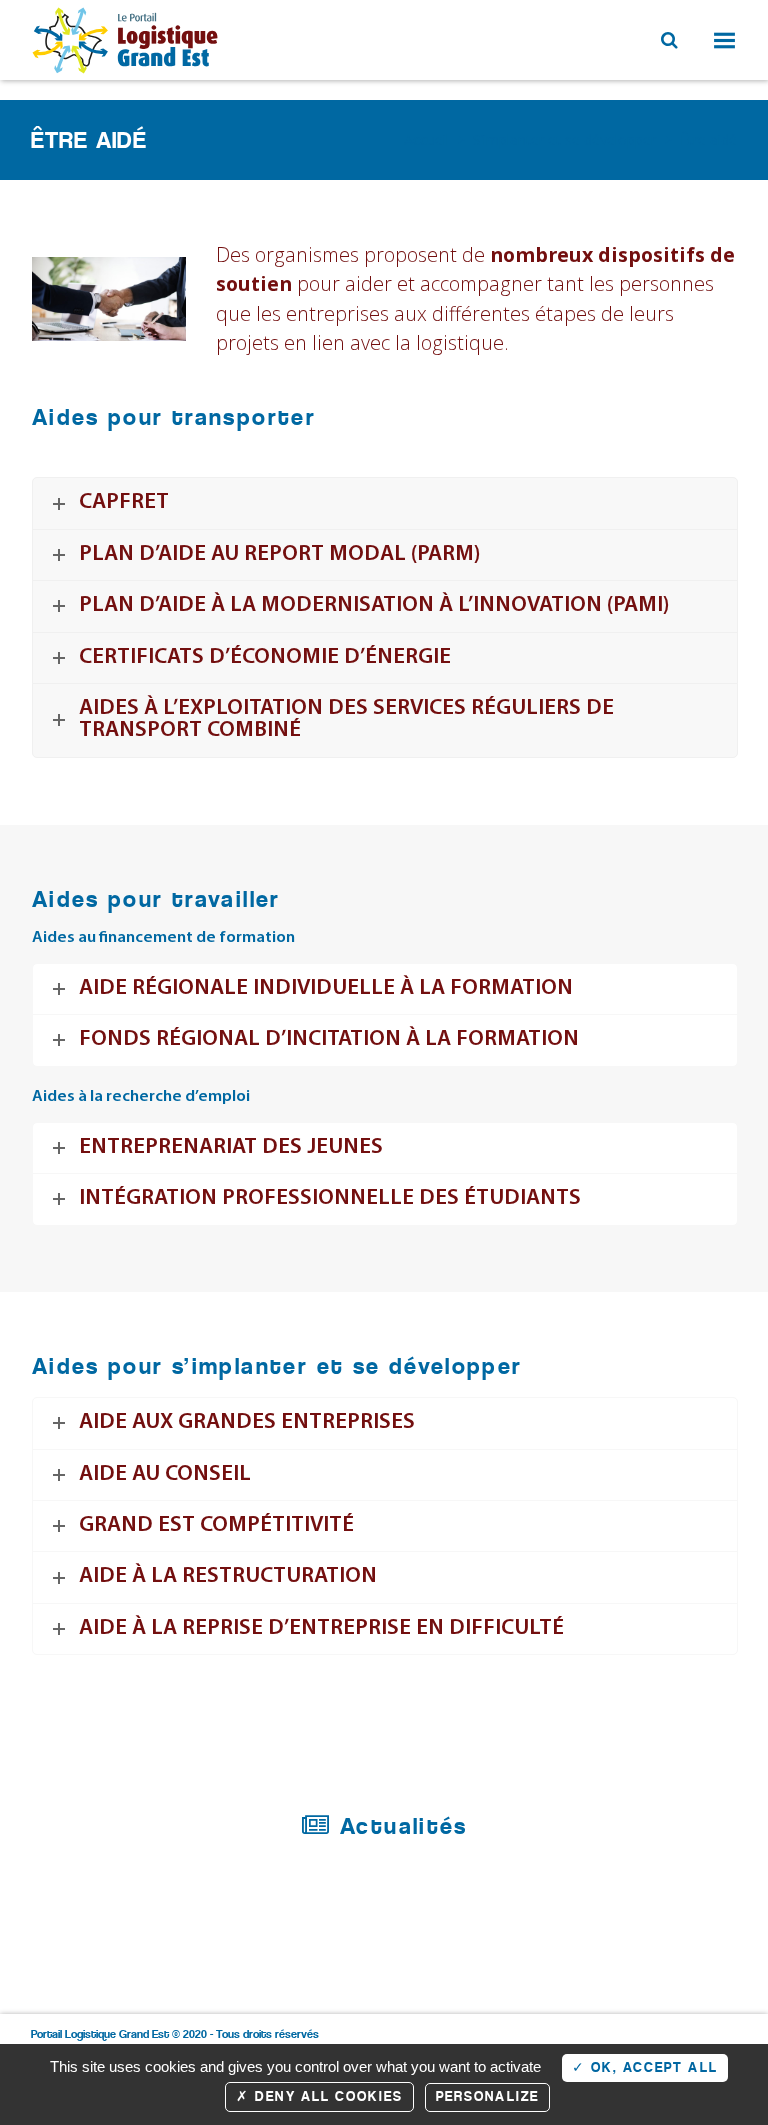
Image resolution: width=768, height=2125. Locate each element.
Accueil (426, 139)
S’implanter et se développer (564, 139)
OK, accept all (652, 2067)
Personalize (487, 2096)
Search (667, 38)
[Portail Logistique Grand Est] (127, 40)
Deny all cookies (326, 2096)
